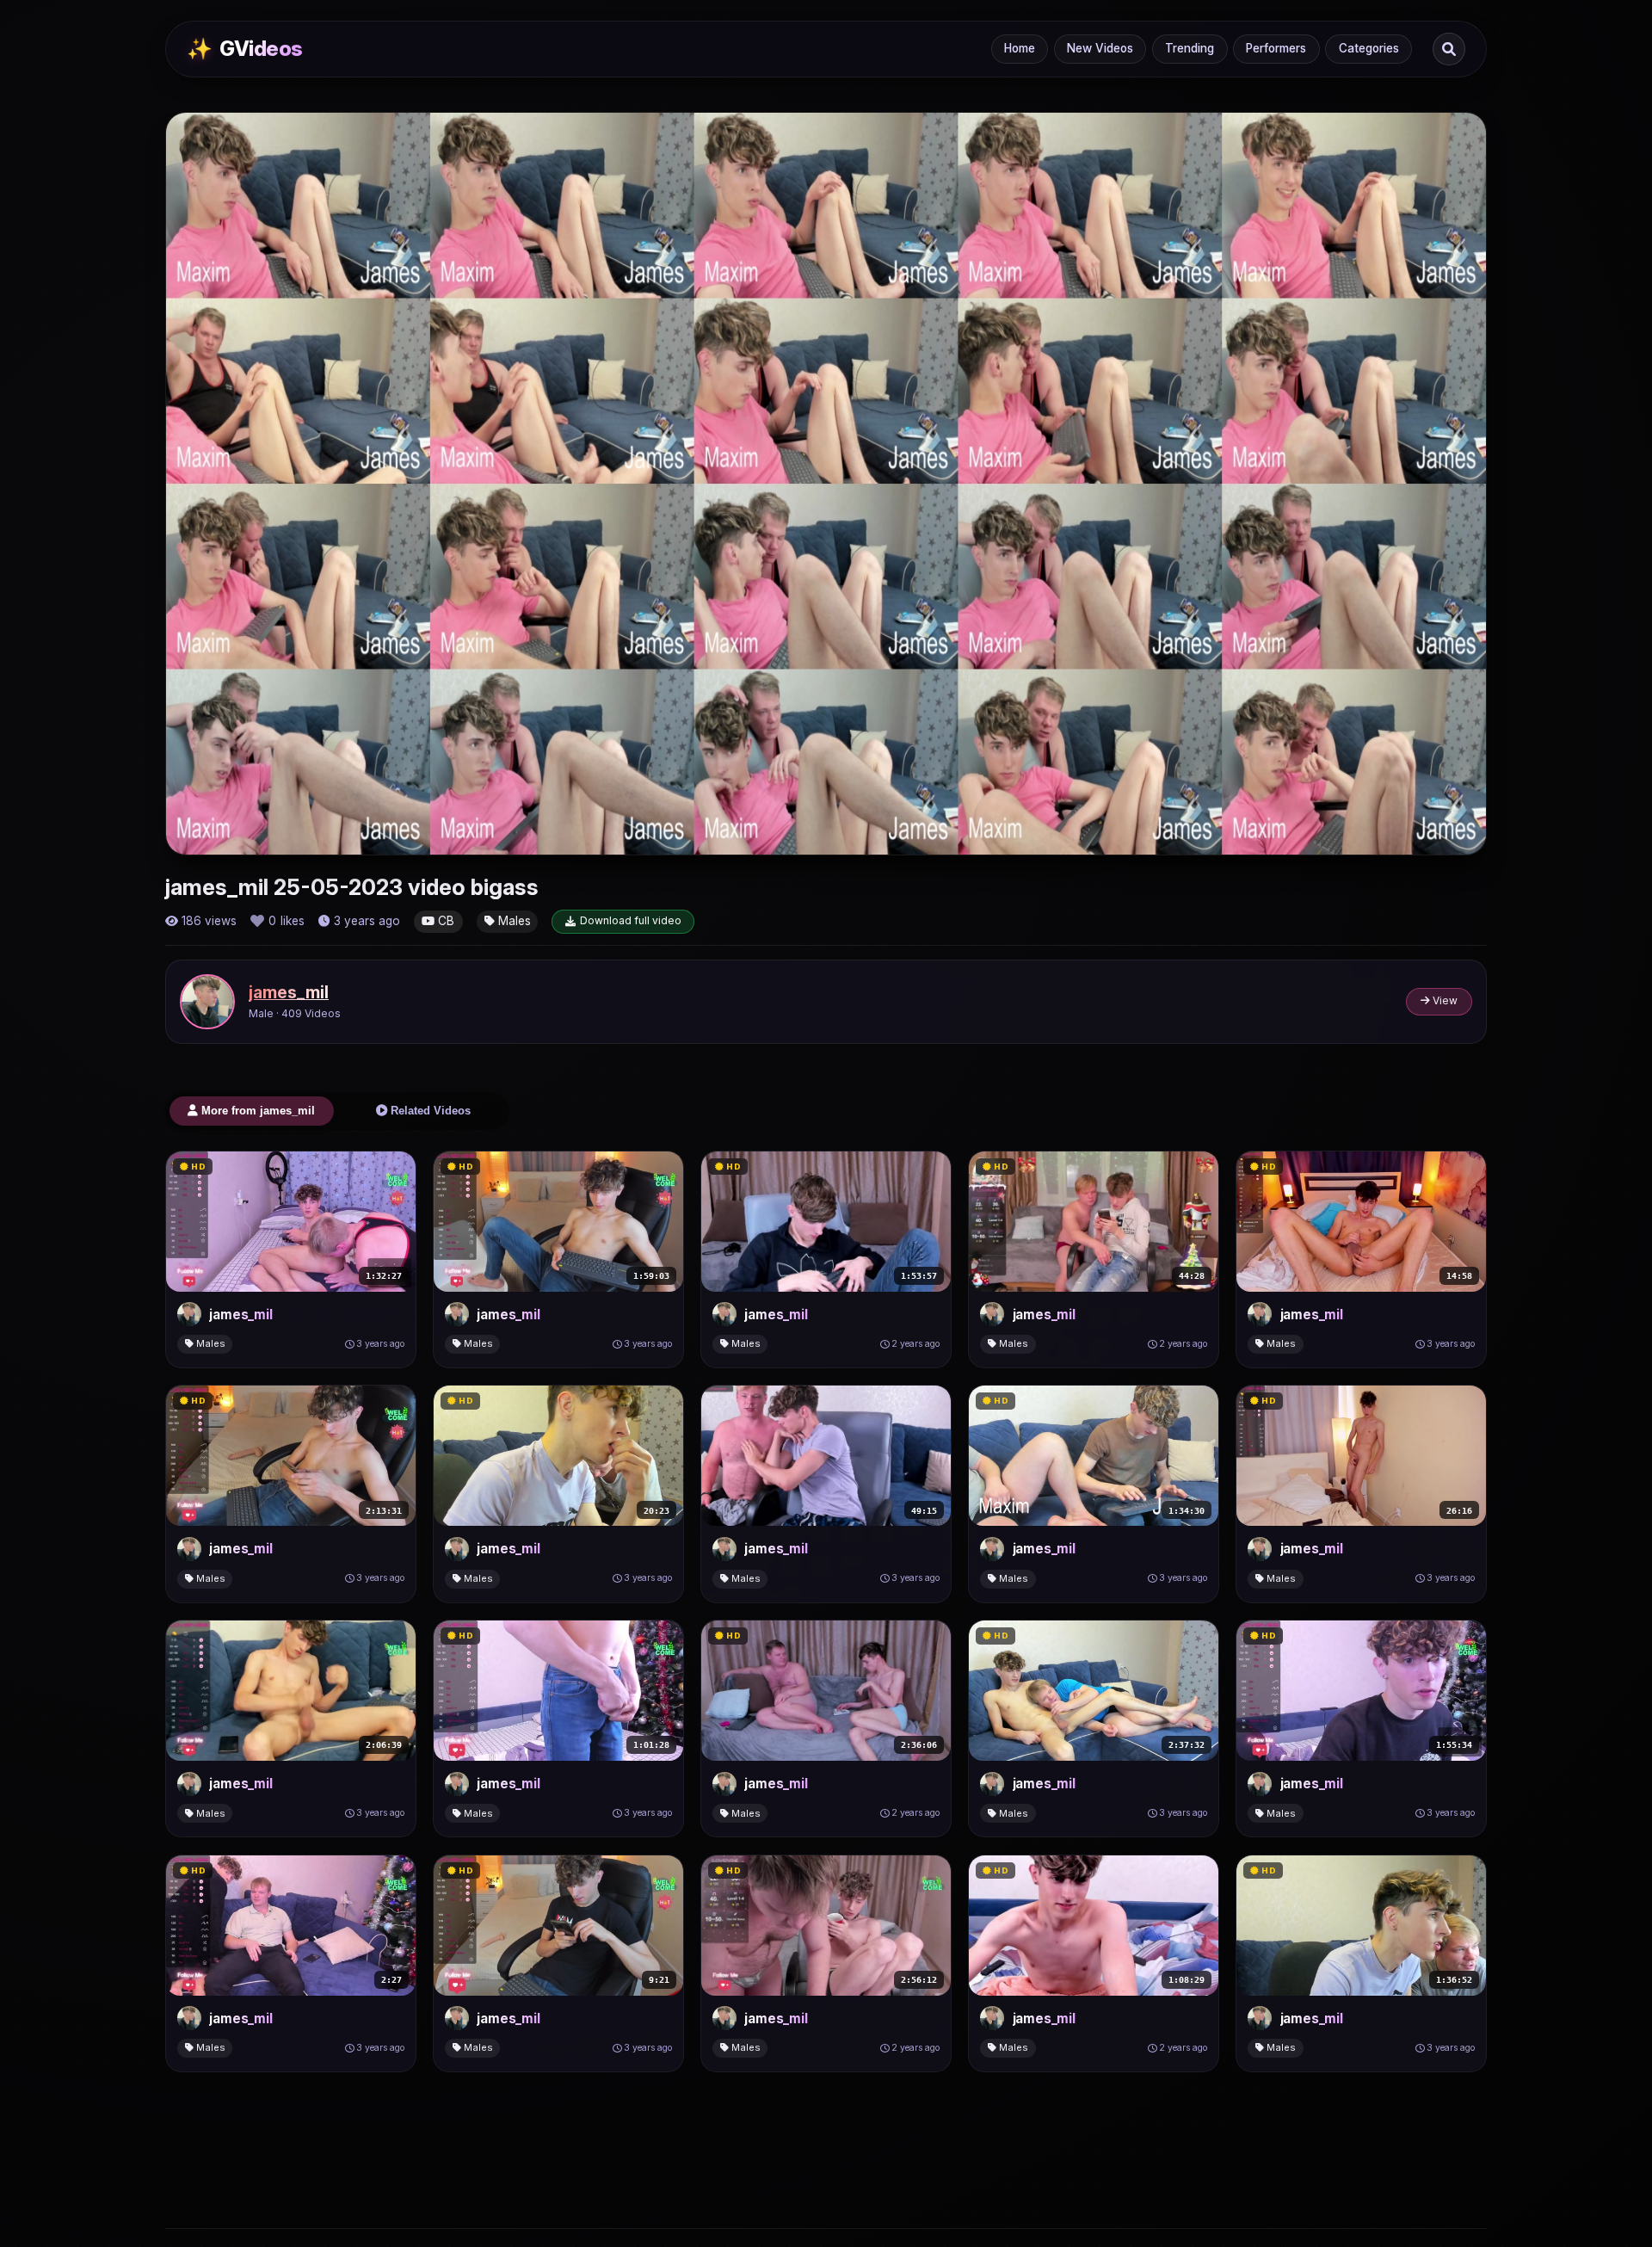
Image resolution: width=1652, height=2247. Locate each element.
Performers (1276, 48)
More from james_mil (256, 1111)
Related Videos (429, 1111)
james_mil (289, 992)
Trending (1190, 48)
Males (513, 921)
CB (444, 921)
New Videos (1100, 48)
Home (1020, 48)
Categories (1369, 48)
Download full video (631, 920)
